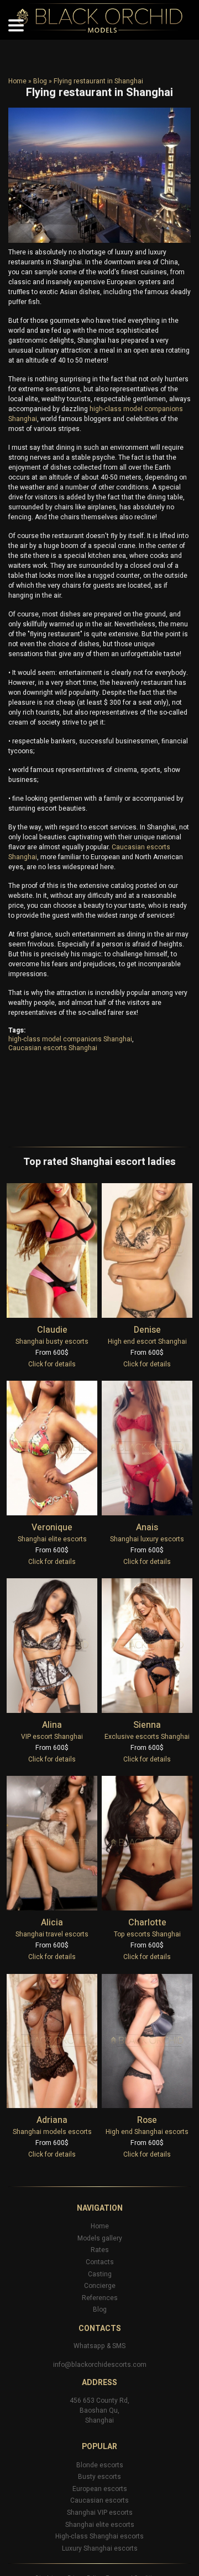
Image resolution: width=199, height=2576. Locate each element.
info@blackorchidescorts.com (100, 2365)
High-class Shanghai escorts (99, 2536)
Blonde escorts (100, 2465)
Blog (40, 81)
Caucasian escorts (99, 2500)
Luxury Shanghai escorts (100, 2548)
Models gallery (100, 2238)
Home (17, 81)
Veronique (52, 1527)
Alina (52, 1725)
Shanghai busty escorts (52, 1342)
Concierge (100, 2286)
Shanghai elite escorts (52, 1539)
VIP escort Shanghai (52, 1737)
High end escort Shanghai (147, 1342)
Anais (147, 1527)
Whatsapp (89, 2346)
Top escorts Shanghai (147, 1934)
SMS (119, 2346)
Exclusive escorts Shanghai (147, 1737)
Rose (147, 2120)
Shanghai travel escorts (52, 1934)
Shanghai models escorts (52, 2132)
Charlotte (147, 1923)
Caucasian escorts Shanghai (53, 1048)
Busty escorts (99, 2477)
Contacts (100, 2262)
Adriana (52, 2120)
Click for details (52, 1364)
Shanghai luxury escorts (147, 1539)
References (100, 2298)
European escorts (100, 2489)
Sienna (147, 1725)
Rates (100, 2250)
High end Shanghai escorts (147, 2132)
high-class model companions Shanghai (70, 1039)
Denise (147, 1330)
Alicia (52, 1923)
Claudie (52, 1330)
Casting (100, 2274)
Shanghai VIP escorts (100, 2513)
